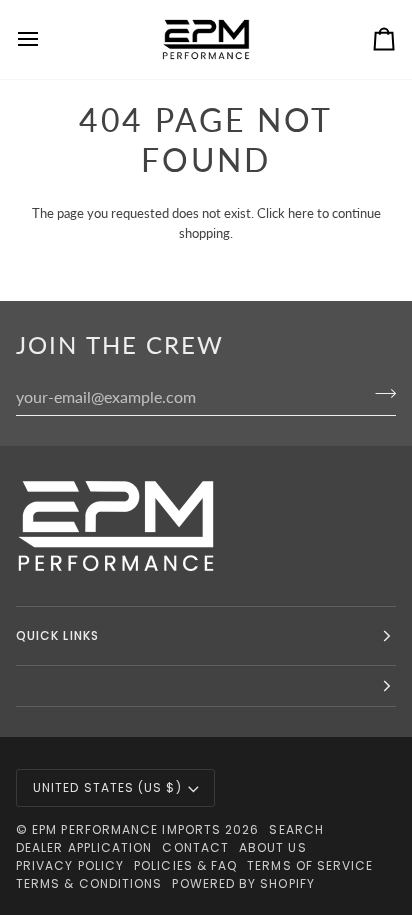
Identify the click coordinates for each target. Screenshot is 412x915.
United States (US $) (107, 787)
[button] (206, 686)
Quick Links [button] (57, 635)
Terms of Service (310, 865)
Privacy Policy (70, 865)
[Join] (379, 394)
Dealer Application (84, 847)
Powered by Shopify (243, 883)
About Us (273, 847)
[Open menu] (46, 39)
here (301, 213)
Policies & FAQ (185, 865)
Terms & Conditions (89, 883)
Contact (195, 847)
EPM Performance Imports (126, 829)
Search (296, 829)
